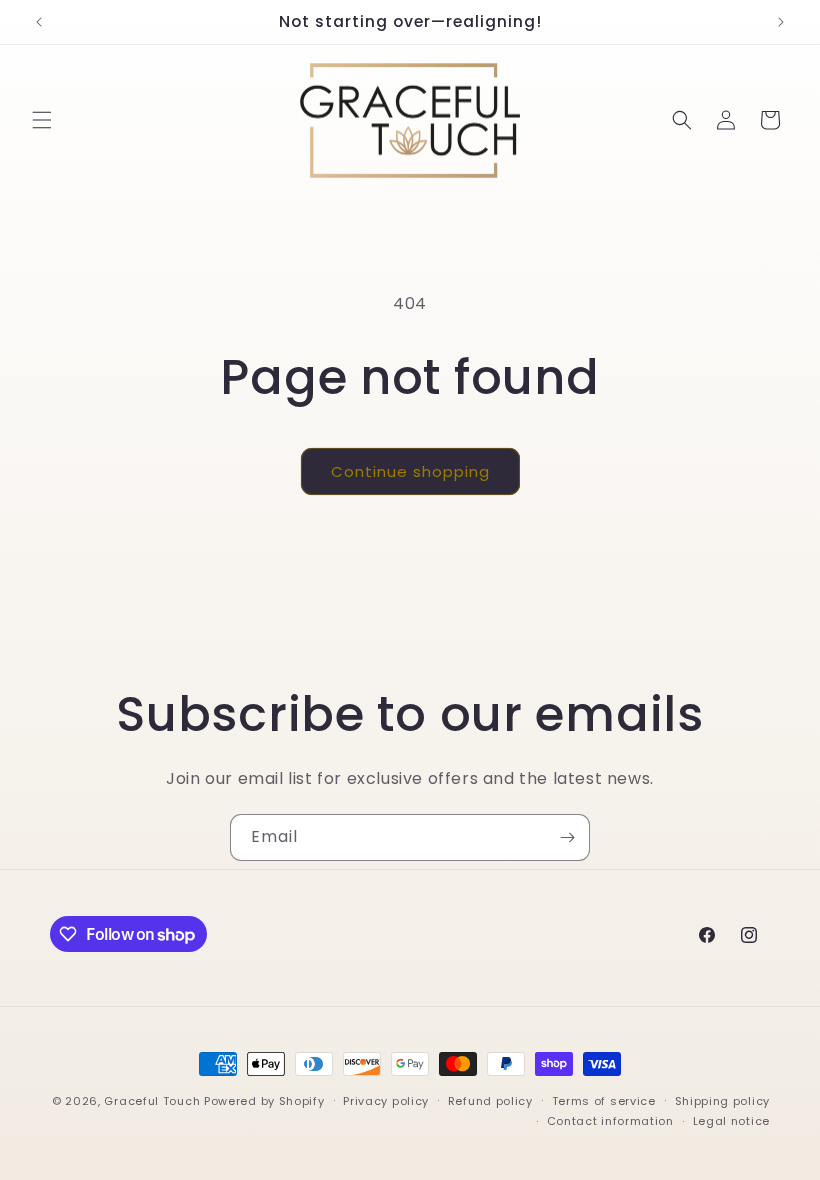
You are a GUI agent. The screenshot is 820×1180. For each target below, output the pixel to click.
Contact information (610, 1121)
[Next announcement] (781, 22)
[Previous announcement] (39, 22)
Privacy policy (386, 1101)
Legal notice (731, 1121)
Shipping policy (723, 1101)
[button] (42, 120)
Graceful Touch (152, 1101)
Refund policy (490, 1101)
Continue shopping (410, 471)
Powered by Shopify (264, 1101)
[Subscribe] (567, 837)
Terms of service (604, 1101)
